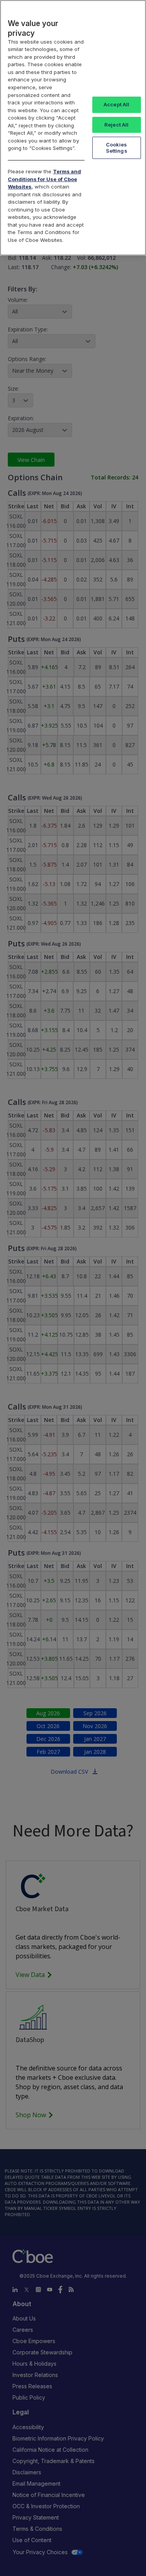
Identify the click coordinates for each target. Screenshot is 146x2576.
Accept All (116, 104)
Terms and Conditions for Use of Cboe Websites (44, 179)
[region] (73, 128)
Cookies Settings (117, 148)
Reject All (116, 125)
